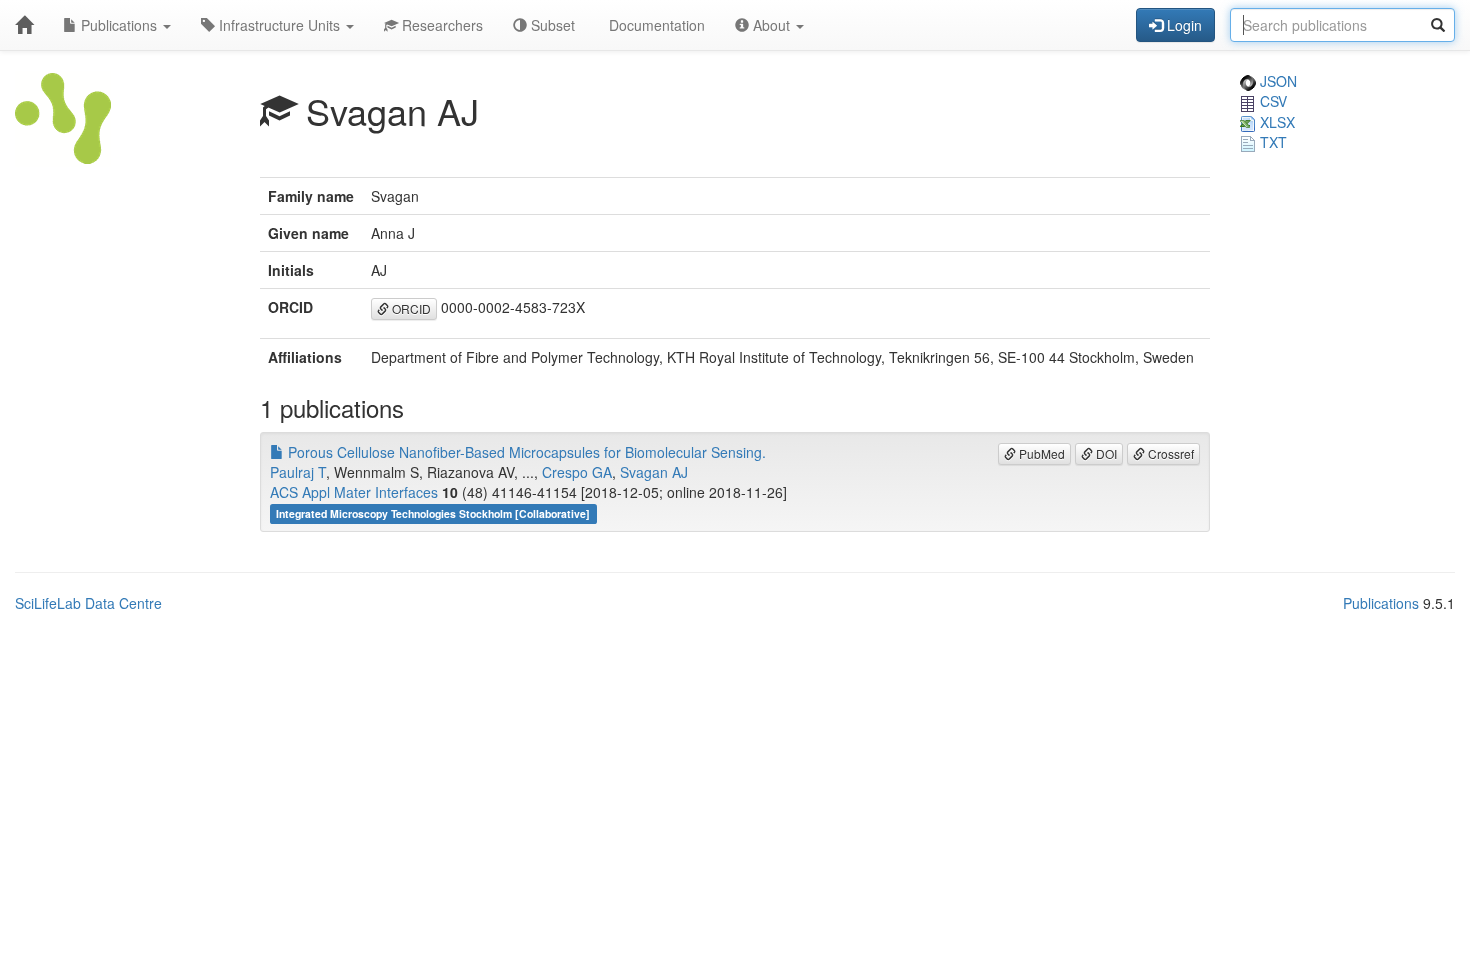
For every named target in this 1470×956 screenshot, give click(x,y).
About (771, 25)
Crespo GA (577, 472)
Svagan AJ (654, 472)
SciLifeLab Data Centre (88, 603)
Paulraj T (298, 472)
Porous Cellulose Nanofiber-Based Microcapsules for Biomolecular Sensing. (525, 452)
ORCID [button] (410, 308)
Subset (551, 25)
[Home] (24, 25)
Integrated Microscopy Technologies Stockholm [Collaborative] (433, 513)
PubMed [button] (1040, 453)
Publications (119, 25)
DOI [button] (1105, 453)
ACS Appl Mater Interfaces (354, 492)
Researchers (440, 25)
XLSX (1275, 122)
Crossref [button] (1169, 453)
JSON (1276, 81)
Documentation (655, 25)
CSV (1271, 101)
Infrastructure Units (279, 25)
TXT (1271, 142)
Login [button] (1182, 25)
